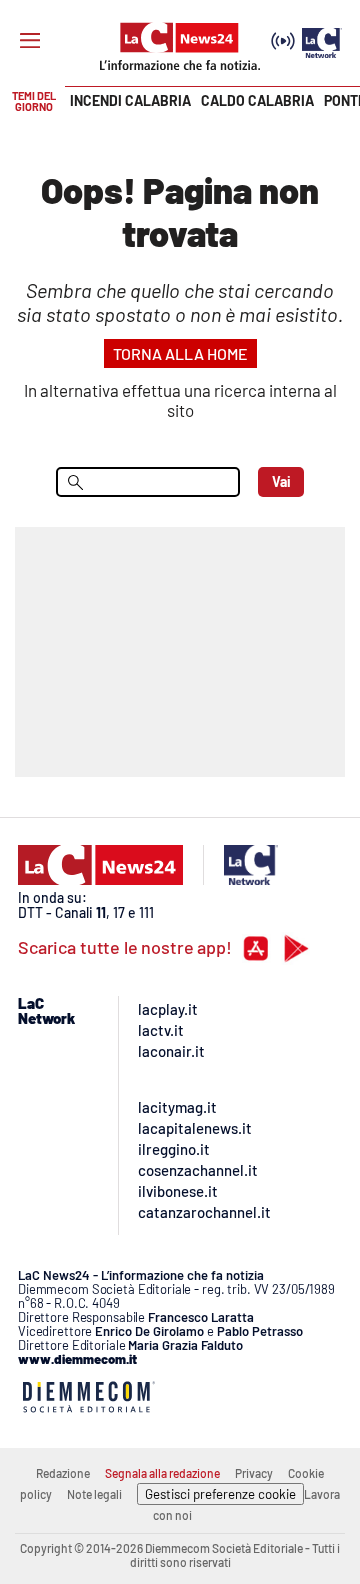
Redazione (63, 1473)
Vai (281, 481)
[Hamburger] (30, 41)
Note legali (94, 1494)
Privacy (254, 1473)
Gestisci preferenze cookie (220, 1494)
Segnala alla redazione (162, 1473)
